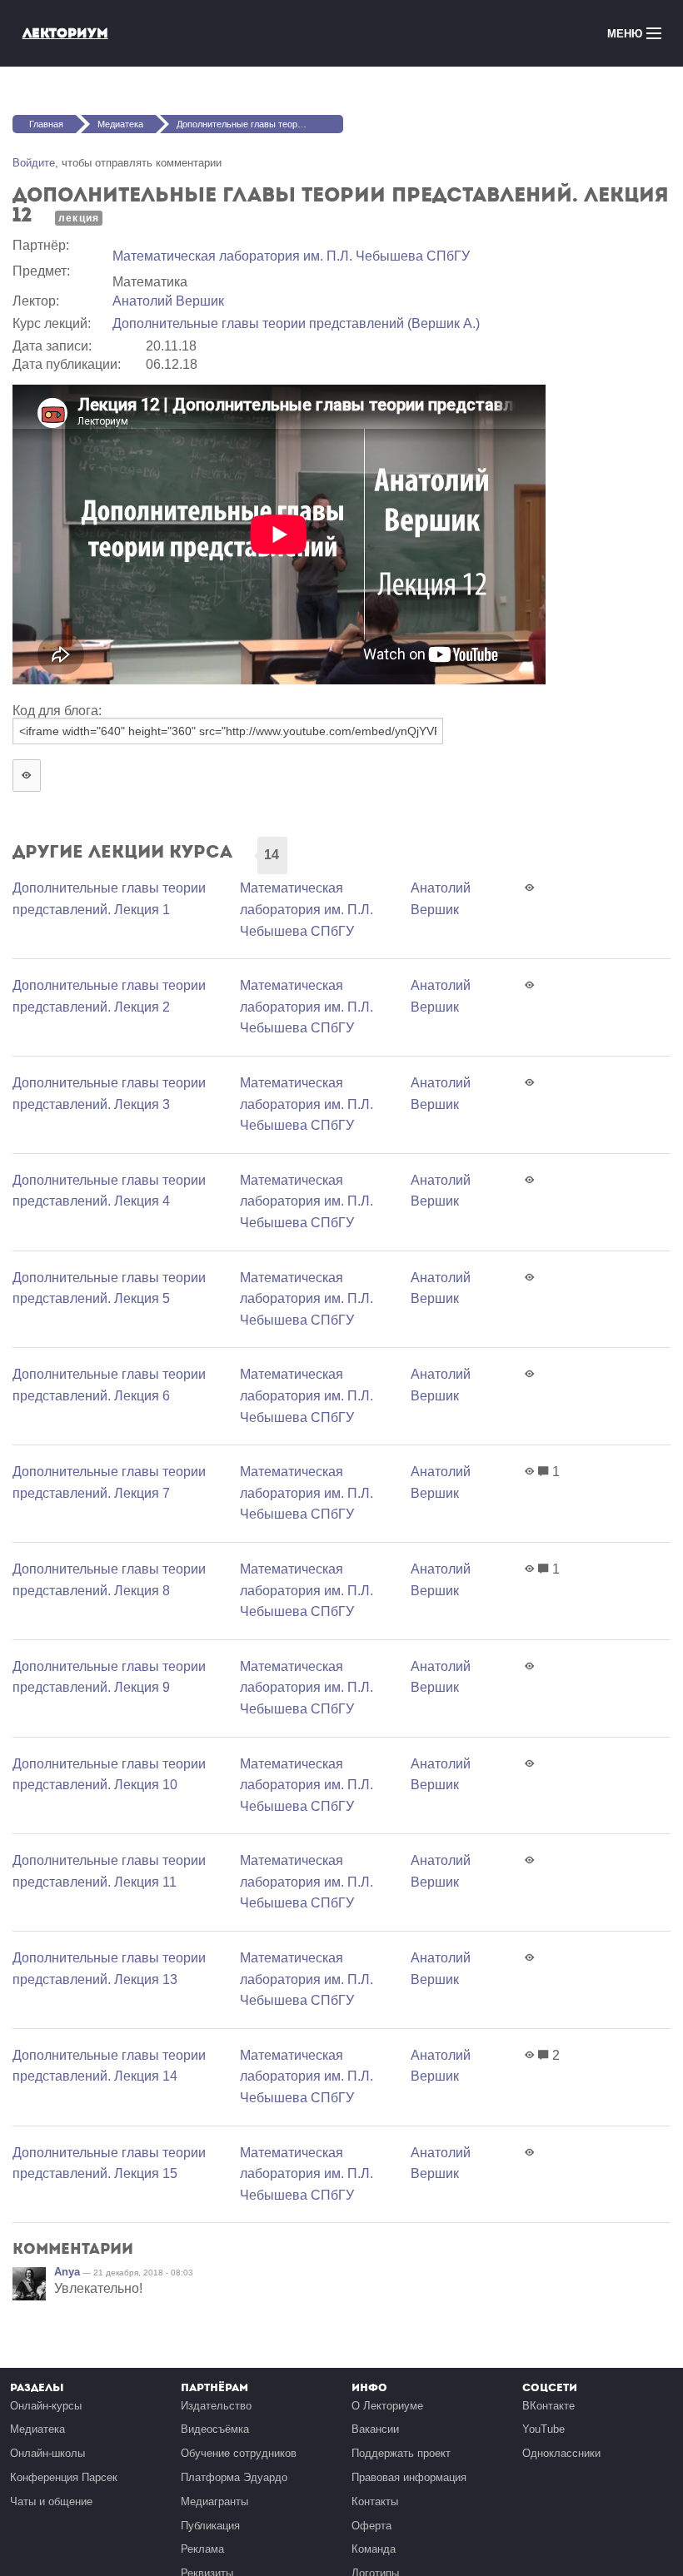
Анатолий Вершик (168, 301)
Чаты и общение (51, 2501)
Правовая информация (409, 2477)
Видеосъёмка (215, 2429)
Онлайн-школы (47, 2453)
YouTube (543, 2429)
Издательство (216, 2406)
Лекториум (65, 33)
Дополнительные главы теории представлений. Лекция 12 (260, 124)
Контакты (375, 2501)
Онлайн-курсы (46, 2406)
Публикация (210, 2526)
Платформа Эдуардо (234, 2477)
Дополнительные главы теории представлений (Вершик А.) (296, 323)
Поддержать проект (401, 2453)
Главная (46, 124)
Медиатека (120, 124)
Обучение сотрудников (239, 2453)
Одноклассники (561, 2453)
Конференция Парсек (64, 2477)
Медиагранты (214, 2501)
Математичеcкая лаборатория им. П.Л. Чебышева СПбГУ (291, 256)
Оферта (371, 2526)
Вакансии (375, 2429)
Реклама (202, 2549)
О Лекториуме (387, 2406)
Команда (374, 2549)
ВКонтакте (548, 2406)
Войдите (34, 163)
